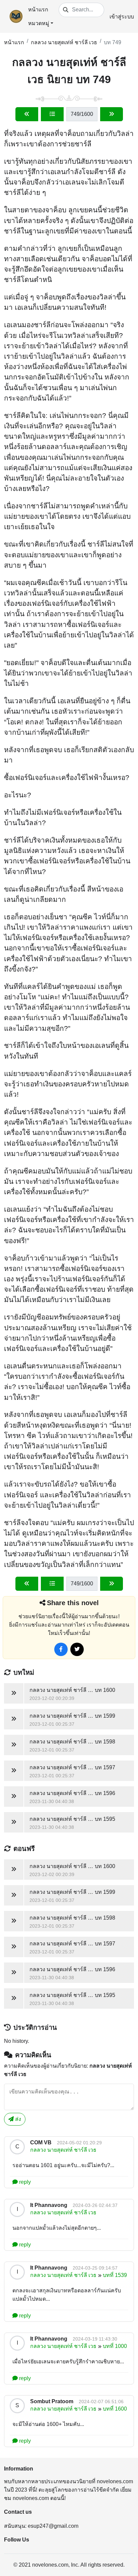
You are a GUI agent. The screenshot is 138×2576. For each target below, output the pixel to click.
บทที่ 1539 (115, 2275)
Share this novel (73, 1603)
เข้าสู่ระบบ (122, 17)
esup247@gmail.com (53, 2526)
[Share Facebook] (61, 1649)
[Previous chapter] (27, 114)
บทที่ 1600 (115, 2409)
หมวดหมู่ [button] (39, 23)
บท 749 (113, 42)
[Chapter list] (52, 114)
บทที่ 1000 (115, 2346)
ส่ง (17, 2119)
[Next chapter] (112, 114)
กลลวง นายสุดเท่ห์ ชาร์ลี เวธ (64, 42)
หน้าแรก (38, 10)
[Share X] (77, 1649)
